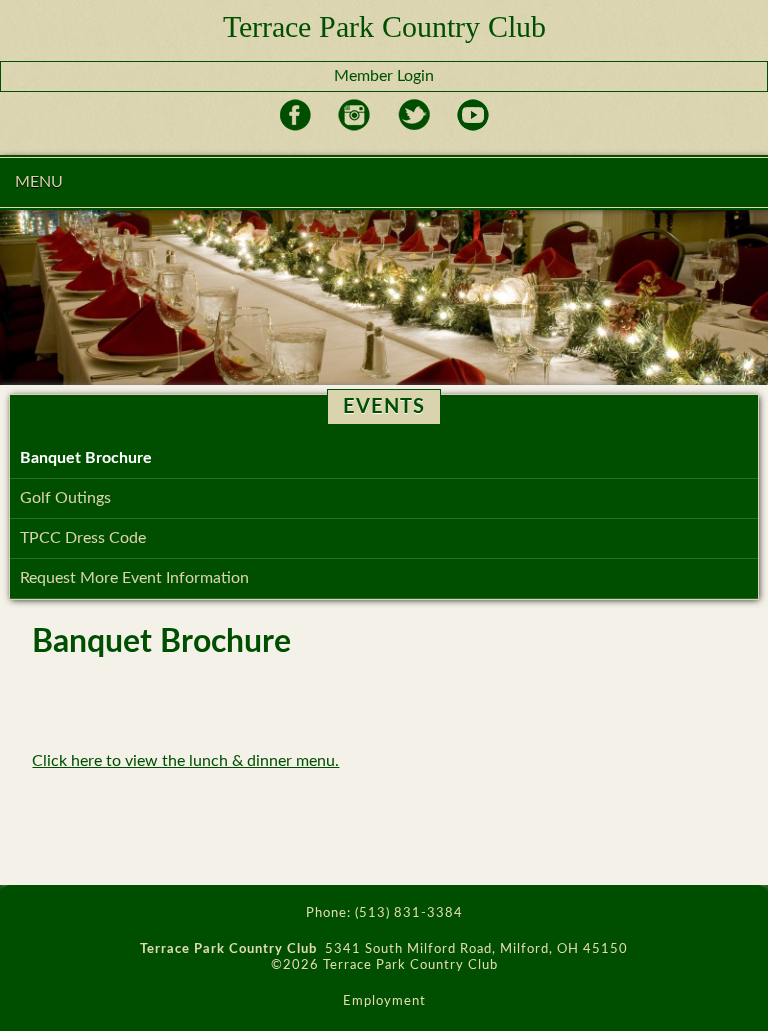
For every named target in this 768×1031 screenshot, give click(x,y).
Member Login (384, 76)
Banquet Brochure (86, 458)
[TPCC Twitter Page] (413, 127)
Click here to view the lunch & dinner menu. (185, 761)
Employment (384, 1001)
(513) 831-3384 (409, 913)
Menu (39, 182)
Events (384, 407)
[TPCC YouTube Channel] (472, 127)
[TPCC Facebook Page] (295, 127)
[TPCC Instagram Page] (354, 127)
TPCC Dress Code (83, 538)
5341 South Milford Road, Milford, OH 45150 (476, 949)
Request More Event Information (134, 578)
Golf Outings (65, 498)
